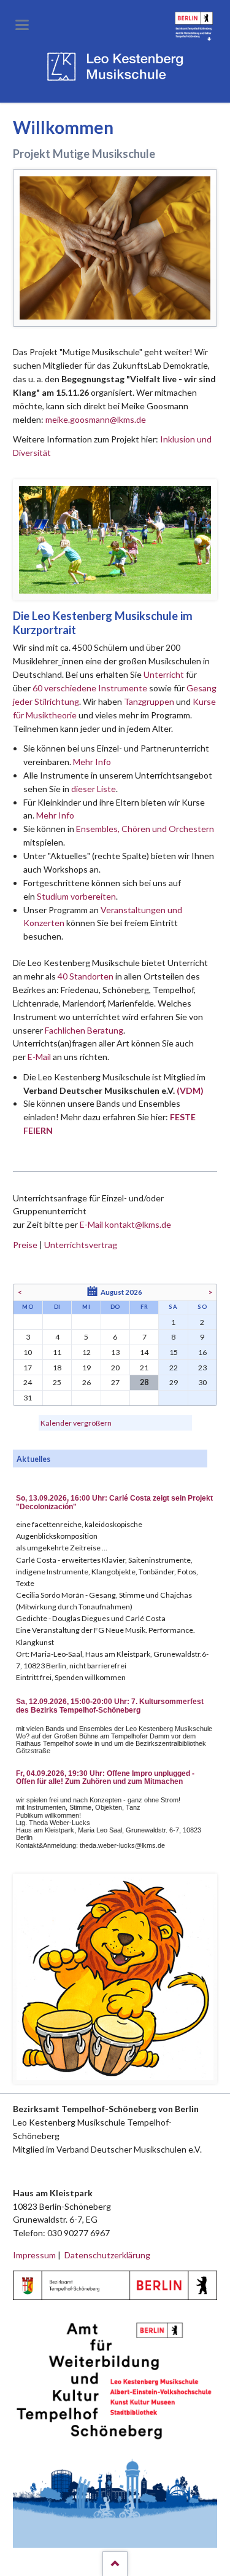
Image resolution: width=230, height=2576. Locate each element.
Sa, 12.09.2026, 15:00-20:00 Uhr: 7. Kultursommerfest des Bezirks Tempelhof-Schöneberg (110, 1706)
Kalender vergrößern (76, 1423)
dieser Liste (94, 789)
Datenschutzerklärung (107, 2255)
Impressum (34, 2255)
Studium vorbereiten (76, 896)
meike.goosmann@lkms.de (96, 419)
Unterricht (164, 674)
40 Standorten (86, 976)
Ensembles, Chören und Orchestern (145, 829)
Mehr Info (92, 762)
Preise (25, 1245)
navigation (22, 25)
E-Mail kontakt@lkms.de (125, 1224)
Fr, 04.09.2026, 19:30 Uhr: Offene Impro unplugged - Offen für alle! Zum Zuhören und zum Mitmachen (105, 1778)
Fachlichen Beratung (83, 1030)
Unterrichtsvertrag (81, 1245)
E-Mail (39, 1057)
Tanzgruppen (150, 701)
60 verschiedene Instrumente (90, 688)
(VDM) (190, 1090)
